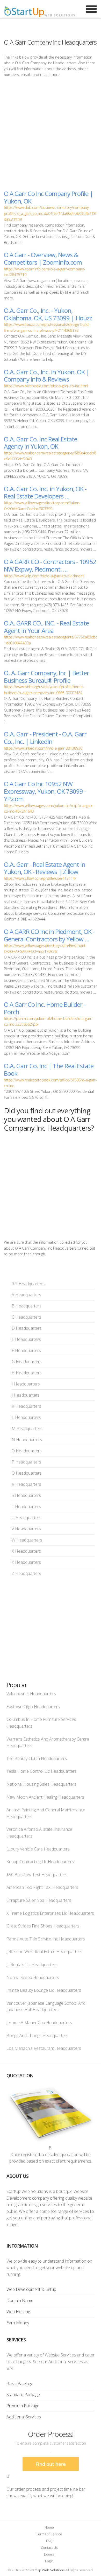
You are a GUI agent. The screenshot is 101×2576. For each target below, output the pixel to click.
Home (49, 2527)
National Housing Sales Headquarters (41, 1784)
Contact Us (49, 2547)
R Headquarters (26, 1484)
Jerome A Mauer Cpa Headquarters (39, 2023)
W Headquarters (27, 1540)
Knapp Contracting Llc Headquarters (40, 1862)
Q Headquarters (27, 1473)
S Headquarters (26, 1495)
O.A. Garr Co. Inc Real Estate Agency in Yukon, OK (41, 443)
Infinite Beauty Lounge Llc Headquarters (44, 1990)
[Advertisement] (51, 133)
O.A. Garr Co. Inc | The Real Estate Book (49, 1069)
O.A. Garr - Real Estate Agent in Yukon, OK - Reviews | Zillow (45, 868)
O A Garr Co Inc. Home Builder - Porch (45, 1008)
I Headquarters (26, 1384)
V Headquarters (26, 1529)
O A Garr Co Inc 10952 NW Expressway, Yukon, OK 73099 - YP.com (45, 791)
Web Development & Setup (31, 2289)
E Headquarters (26, 1339)
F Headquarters (26, 1350)
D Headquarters (27, 1328)
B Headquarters (27, 1306)
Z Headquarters (26, 1573)
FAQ (49, 2541)
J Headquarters (26, 1395)
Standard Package (23, 2395)
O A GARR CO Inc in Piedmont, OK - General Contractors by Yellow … (49, 935)
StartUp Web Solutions (47, 2570)
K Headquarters (26, 1406)
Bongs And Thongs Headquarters (37, 2036)
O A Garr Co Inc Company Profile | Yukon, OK (48, 197)
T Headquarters (26, 1507)
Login (49, 2561)
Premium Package (23, 2406)
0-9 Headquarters (28, 1284)
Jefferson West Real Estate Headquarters (44, 1952)
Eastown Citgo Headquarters (33, 1707)
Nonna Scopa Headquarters (33, 1977)
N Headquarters (27, 1440)
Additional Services (24, 2417)
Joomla (49, 2554)
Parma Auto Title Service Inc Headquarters (46, 1939)
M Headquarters (27, 1428)
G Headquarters (27, 1362)
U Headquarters (27, 1518)
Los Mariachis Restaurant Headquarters (44, 2048)
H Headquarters (27, 1373)
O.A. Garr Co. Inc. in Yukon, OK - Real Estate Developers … (45, 492)
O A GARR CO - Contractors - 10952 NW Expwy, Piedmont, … (50, 565)
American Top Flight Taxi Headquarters (42, 1887)
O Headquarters (27, 1451)
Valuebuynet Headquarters (31, 1694)
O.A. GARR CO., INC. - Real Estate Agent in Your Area (46, 627)
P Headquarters (26, 1462)
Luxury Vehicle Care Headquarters (38, 1849)
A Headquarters (26, 1295)
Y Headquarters (26, 1562)
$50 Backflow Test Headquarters (37, 1875)
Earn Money (18, 2323)
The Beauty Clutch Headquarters (37, 1758)
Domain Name (20, 2300)
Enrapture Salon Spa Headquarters (39, 1900)
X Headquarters (26, 1551)
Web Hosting (18, 2312)
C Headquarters (26, 1317)
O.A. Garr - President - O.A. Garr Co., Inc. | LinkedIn (45, 738)
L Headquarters (26, 1417)
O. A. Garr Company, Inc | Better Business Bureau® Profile (46, 677)
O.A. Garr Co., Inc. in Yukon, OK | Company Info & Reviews (47, 376)
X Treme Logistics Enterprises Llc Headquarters (50, 1913)
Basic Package (20, 2383)
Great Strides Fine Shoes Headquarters (43, 1926)
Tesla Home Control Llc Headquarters (42, 1771)
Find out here (51, 2464)
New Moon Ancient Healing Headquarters (45, 1797)
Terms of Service (49, 2534)
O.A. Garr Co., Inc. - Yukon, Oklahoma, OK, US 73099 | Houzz (48, 314)
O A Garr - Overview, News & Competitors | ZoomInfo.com (43, 258)
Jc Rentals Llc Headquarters (32, 1965)
